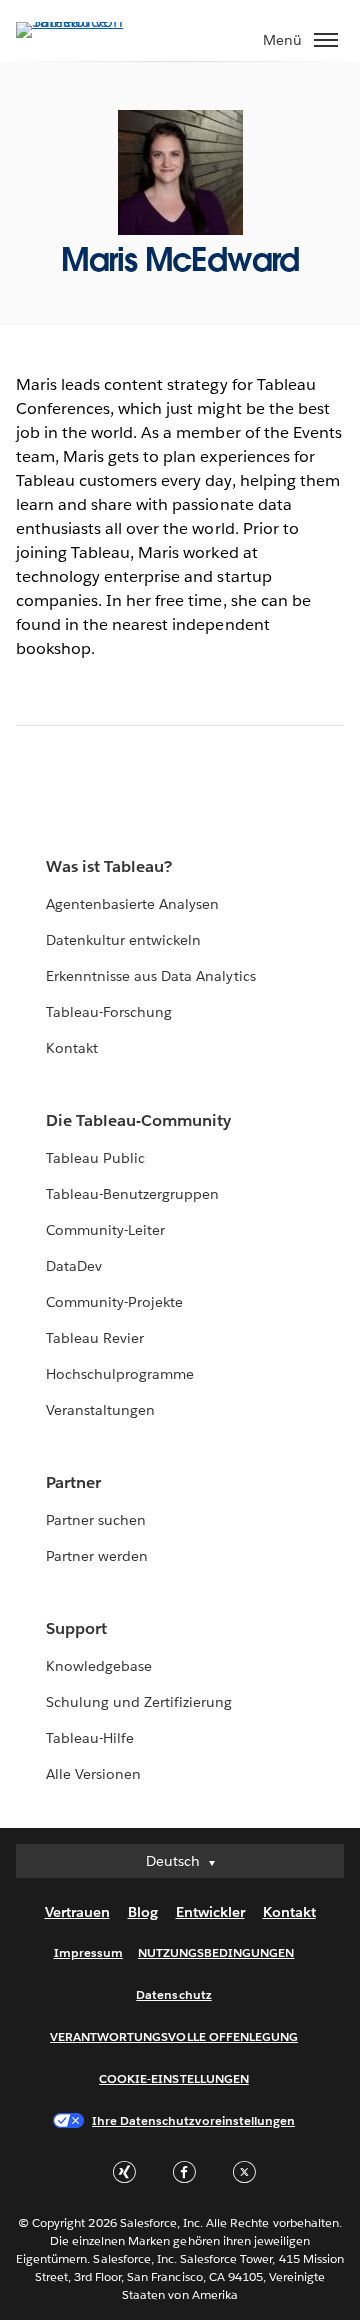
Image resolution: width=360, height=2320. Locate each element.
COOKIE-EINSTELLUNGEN (174, 2078)
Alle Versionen (93, 1774)
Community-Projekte (114, 1302)
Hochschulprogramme (120, 1374)
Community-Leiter (105, 1230)
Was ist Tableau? (109, 866)
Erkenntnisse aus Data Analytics (151, 976)
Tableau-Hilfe (90, 1738)
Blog (143, 1912)
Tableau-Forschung (109, 1012)
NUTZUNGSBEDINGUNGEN (216, 1952)
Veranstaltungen (100, 1410)
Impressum (88, 1952)
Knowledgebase (99, 1666)
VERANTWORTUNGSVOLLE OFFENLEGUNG (174, 2036)
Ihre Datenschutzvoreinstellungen (193, 2120)
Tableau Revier (95, 1338)
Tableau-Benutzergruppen (132, 1194)
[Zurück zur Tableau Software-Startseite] (86, 21)
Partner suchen (96, 1520)
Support (76, 1628)
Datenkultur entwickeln (123, 940)
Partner (73, 1482)
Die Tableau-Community (138, 1120)
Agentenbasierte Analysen (132, 904)
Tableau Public (95, 1158)
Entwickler (210, 1912)
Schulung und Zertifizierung (139, 1702)
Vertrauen (77, 1912)
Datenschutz (173, 1994)
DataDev (74, 1266)
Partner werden (97, 1556)
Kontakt (72, 1048)
